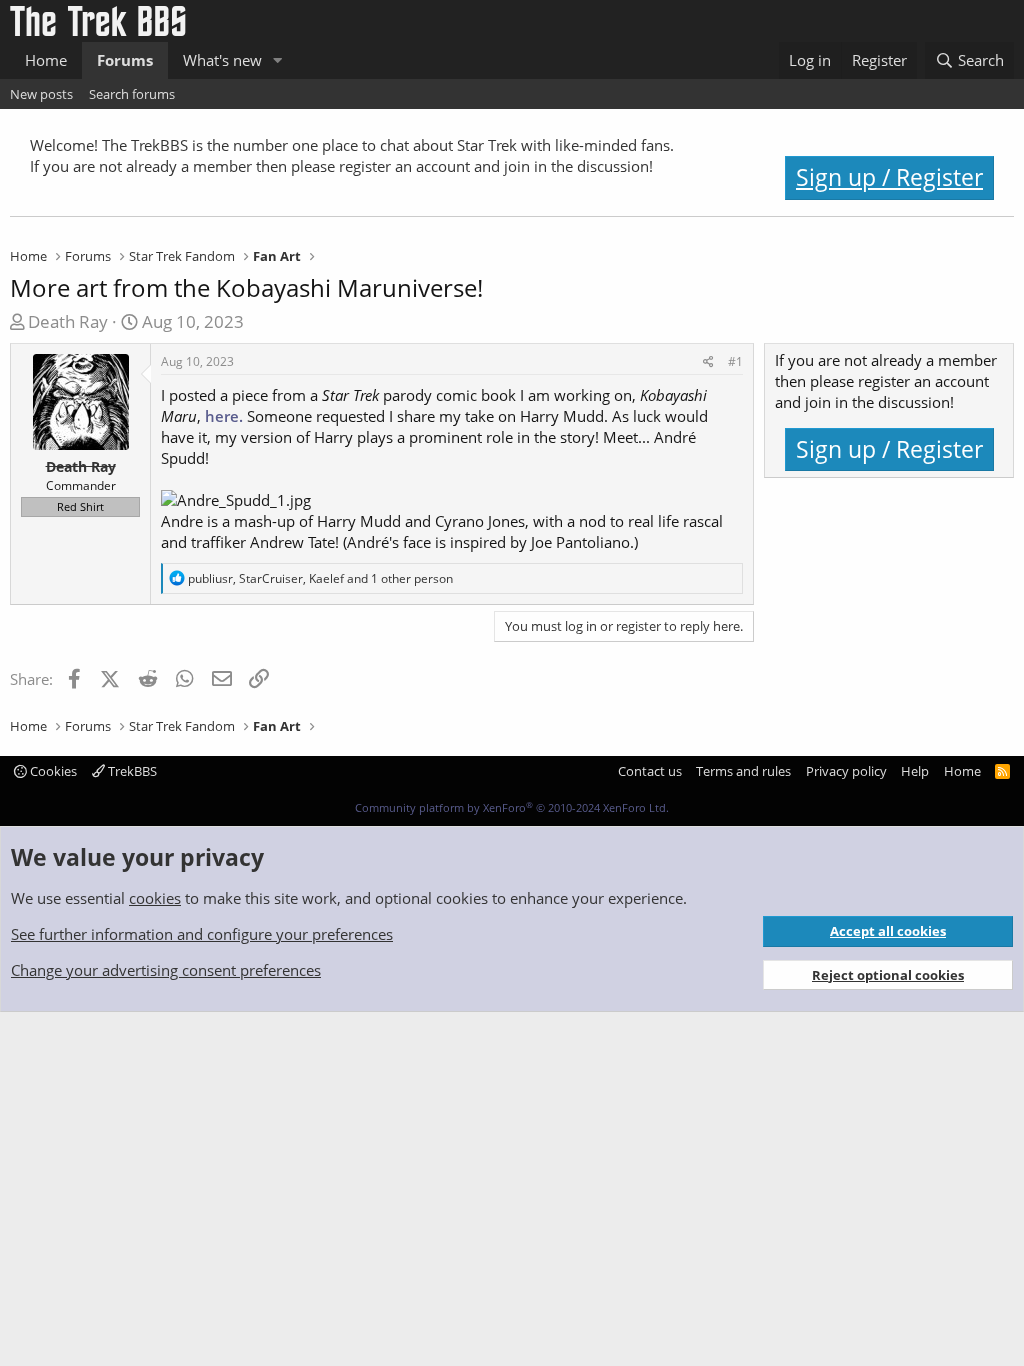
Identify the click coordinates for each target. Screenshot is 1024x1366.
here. (224, 416)
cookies (155, 898)
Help (915, 771)
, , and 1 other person (320, 578)
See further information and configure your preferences (202, 934)
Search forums (132, 94)
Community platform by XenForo (512, 807)
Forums (125, 60)
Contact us (650, 771)
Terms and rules (743, 771)
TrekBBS (131, 771)
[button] (278, 60)
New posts (41, 94)
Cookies (52, 771)
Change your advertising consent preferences (166, 970)
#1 (735, 361)
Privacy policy (846, 771)
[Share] (708, 362)
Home (46, 60)
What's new (222, 60)
